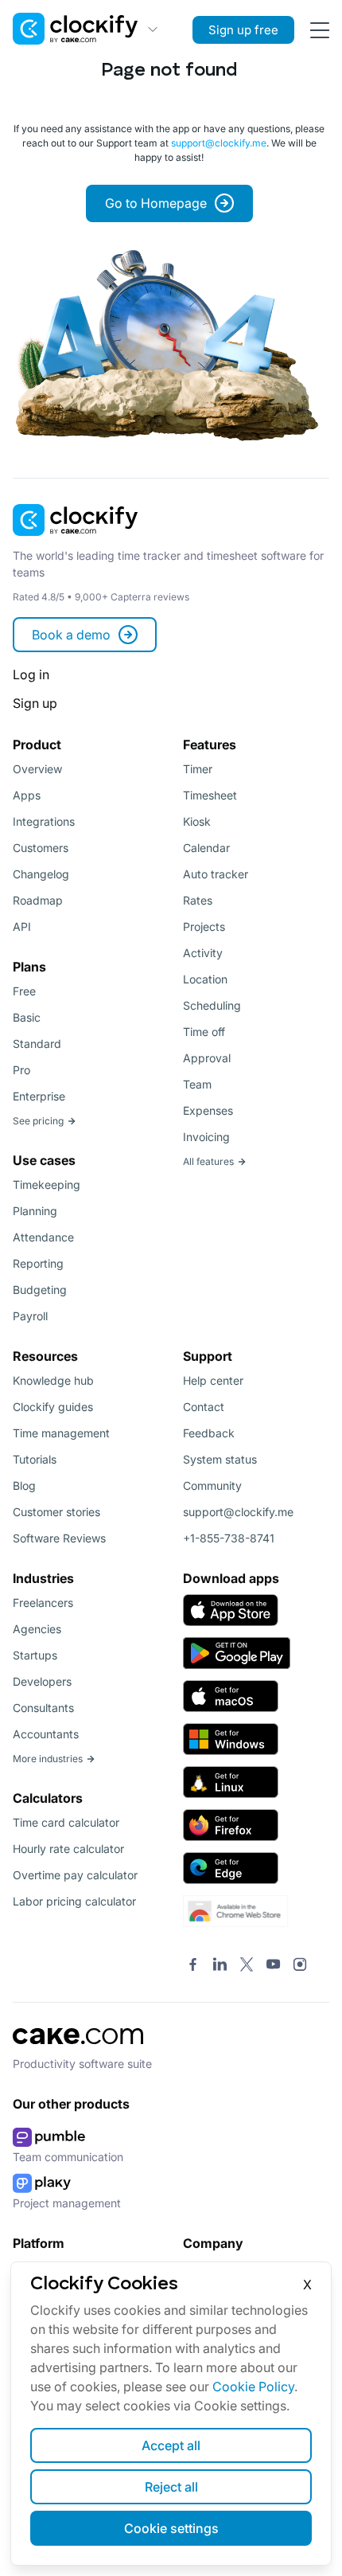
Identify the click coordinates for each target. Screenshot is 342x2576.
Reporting (38, 1263)
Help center (213, 1380)
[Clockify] (76, 541)
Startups (35, 1655)
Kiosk (197, 821)
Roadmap (38, 900)
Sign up (35, 703)
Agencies (37, 1629)
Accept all (171, 2445)
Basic (27, 1017)
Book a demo (71, 635)
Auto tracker (216, 874)
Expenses (208, 1110)
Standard (37, 1044)
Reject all (171, 2487)
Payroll (30, 1316)
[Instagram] (300, 1965)
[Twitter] (247, 1965)
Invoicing (206, 1137)
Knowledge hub (53, 1380)
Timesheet (210, 795)
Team (197, 1084)
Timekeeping (47, 1184)
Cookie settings (171, 2528)
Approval (207, 1058)
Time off (204, 1032)
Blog (24, 1485)
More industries (48, 1759)
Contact (204, 1407)
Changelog (41, 874)
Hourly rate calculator (68, 1849)
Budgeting (40, 1290)
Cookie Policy (253, 2386)
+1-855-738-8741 (229, 1538)
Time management (61, 1433)
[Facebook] (193, 1965)
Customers (41, 848)
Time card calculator (66, 1822)
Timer (198, 769)
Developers (42, 1681)
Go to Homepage (156, 203)
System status (220, 1459)
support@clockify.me (219, 143)
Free (24, 991)
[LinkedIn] (220, 1965)
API (22, 926)
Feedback (209, 1433)
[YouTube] (273, 1965)
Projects (204, 926)
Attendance (43, 1237)
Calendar (206, 848)
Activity (203, 953)
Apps (27, 795)
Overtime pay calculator (75, 1875)
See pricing (38, 1121)
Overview (37, 769)
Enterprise (39, 1096)
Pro (21, 1070)
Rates (198, 900)
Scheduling (212, 1005)
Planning (35, 1211)
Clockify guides (53, 1407)
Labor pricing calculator (74, 1901)
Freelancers (43, 1603)
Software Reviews (59, 1538)
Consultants (43, 1708)
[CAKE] (78, 2049)
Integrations (44, 821)
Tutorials (35, 1459)
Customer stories (56, 1512)
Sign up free (243, 30)
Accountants (46, 1734)
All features (208, 1161)
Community (212, 1485)
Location (205, 979)
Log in (31, 674)
